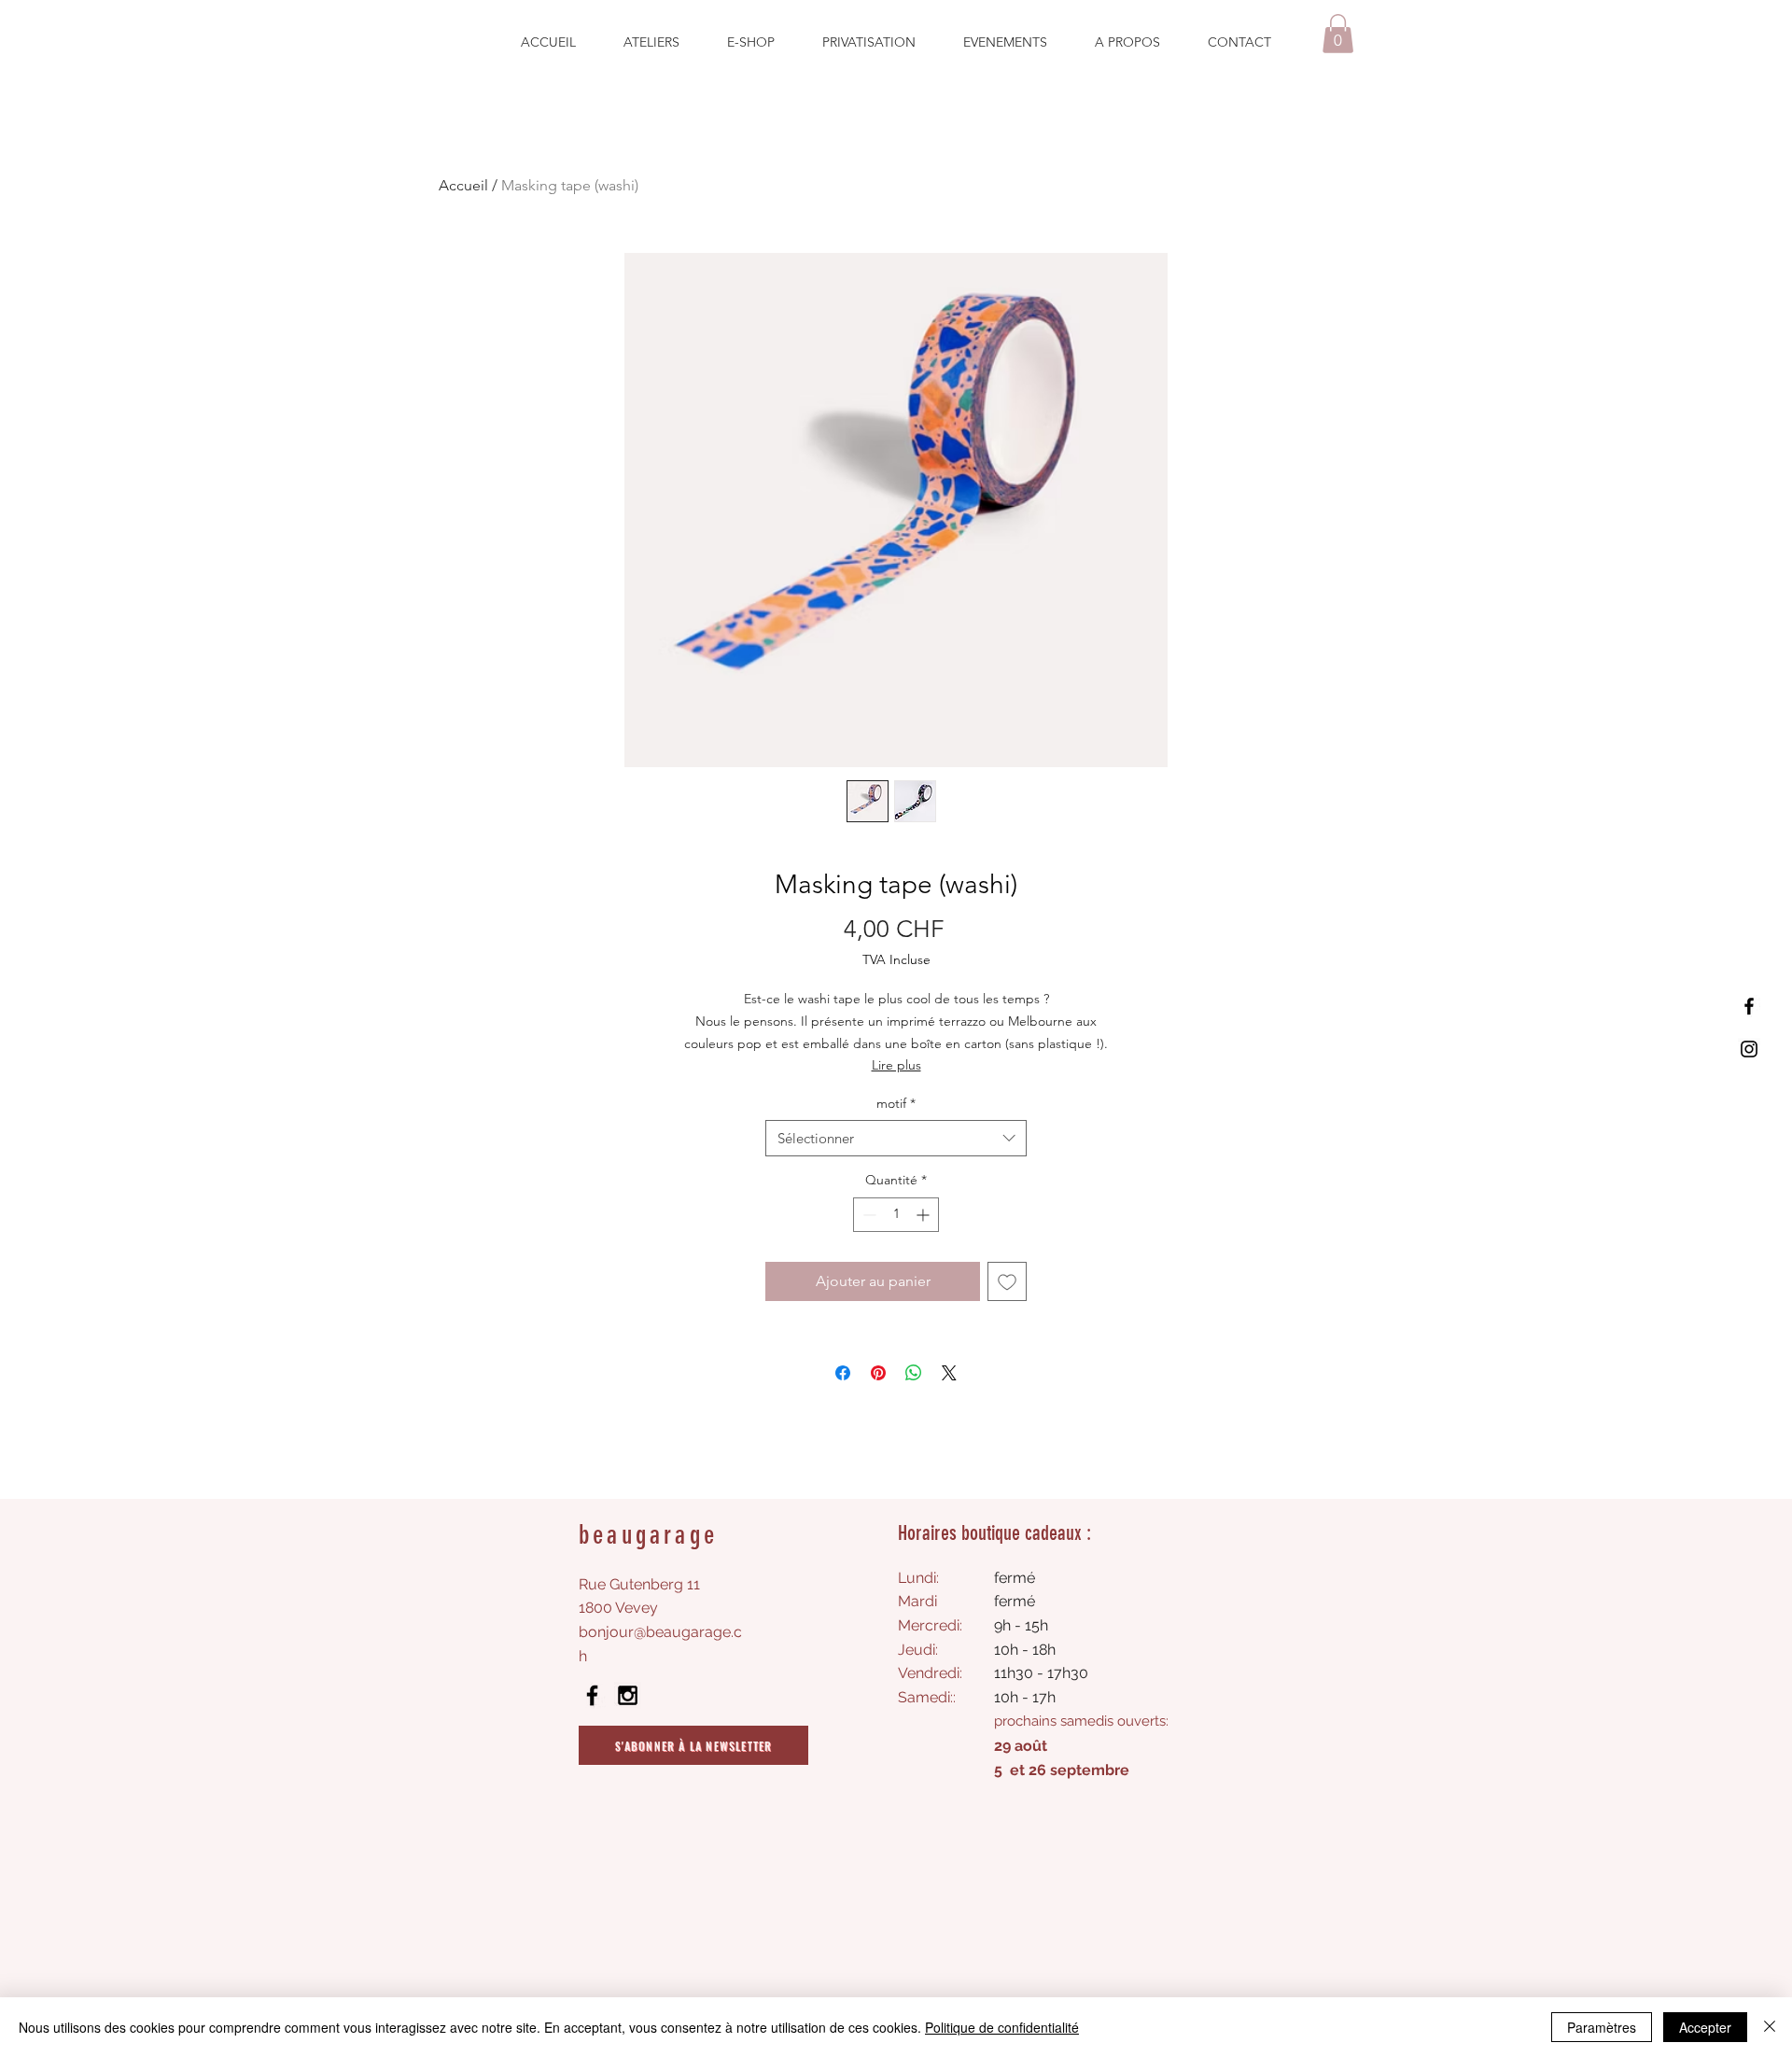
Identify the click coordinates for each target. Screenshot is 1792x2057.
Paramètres (1602, 2027)
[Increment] (924, 1215)
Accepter (1705, 2027)
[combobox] (896, 1138)
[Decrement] (868, 1215)
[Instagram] (1749, 1049)
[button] (1338, 34)
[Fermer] (1770, 2027)
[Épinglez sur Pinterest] (878, 1373)
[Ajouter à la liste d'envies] (1007, 1281)
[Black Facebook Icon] (592, 1695)
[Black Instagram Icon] (628, 1695)
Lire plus (896, 1065)
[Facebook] (1749, 1006)
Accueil (463, 185)
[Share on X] (949, 1373)
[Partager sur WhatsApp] (914, 1373)
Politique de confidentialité (1002, 2027)
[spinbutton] (896, 1215)
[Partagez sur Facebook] (843, 1373)
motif (896, 1103)
